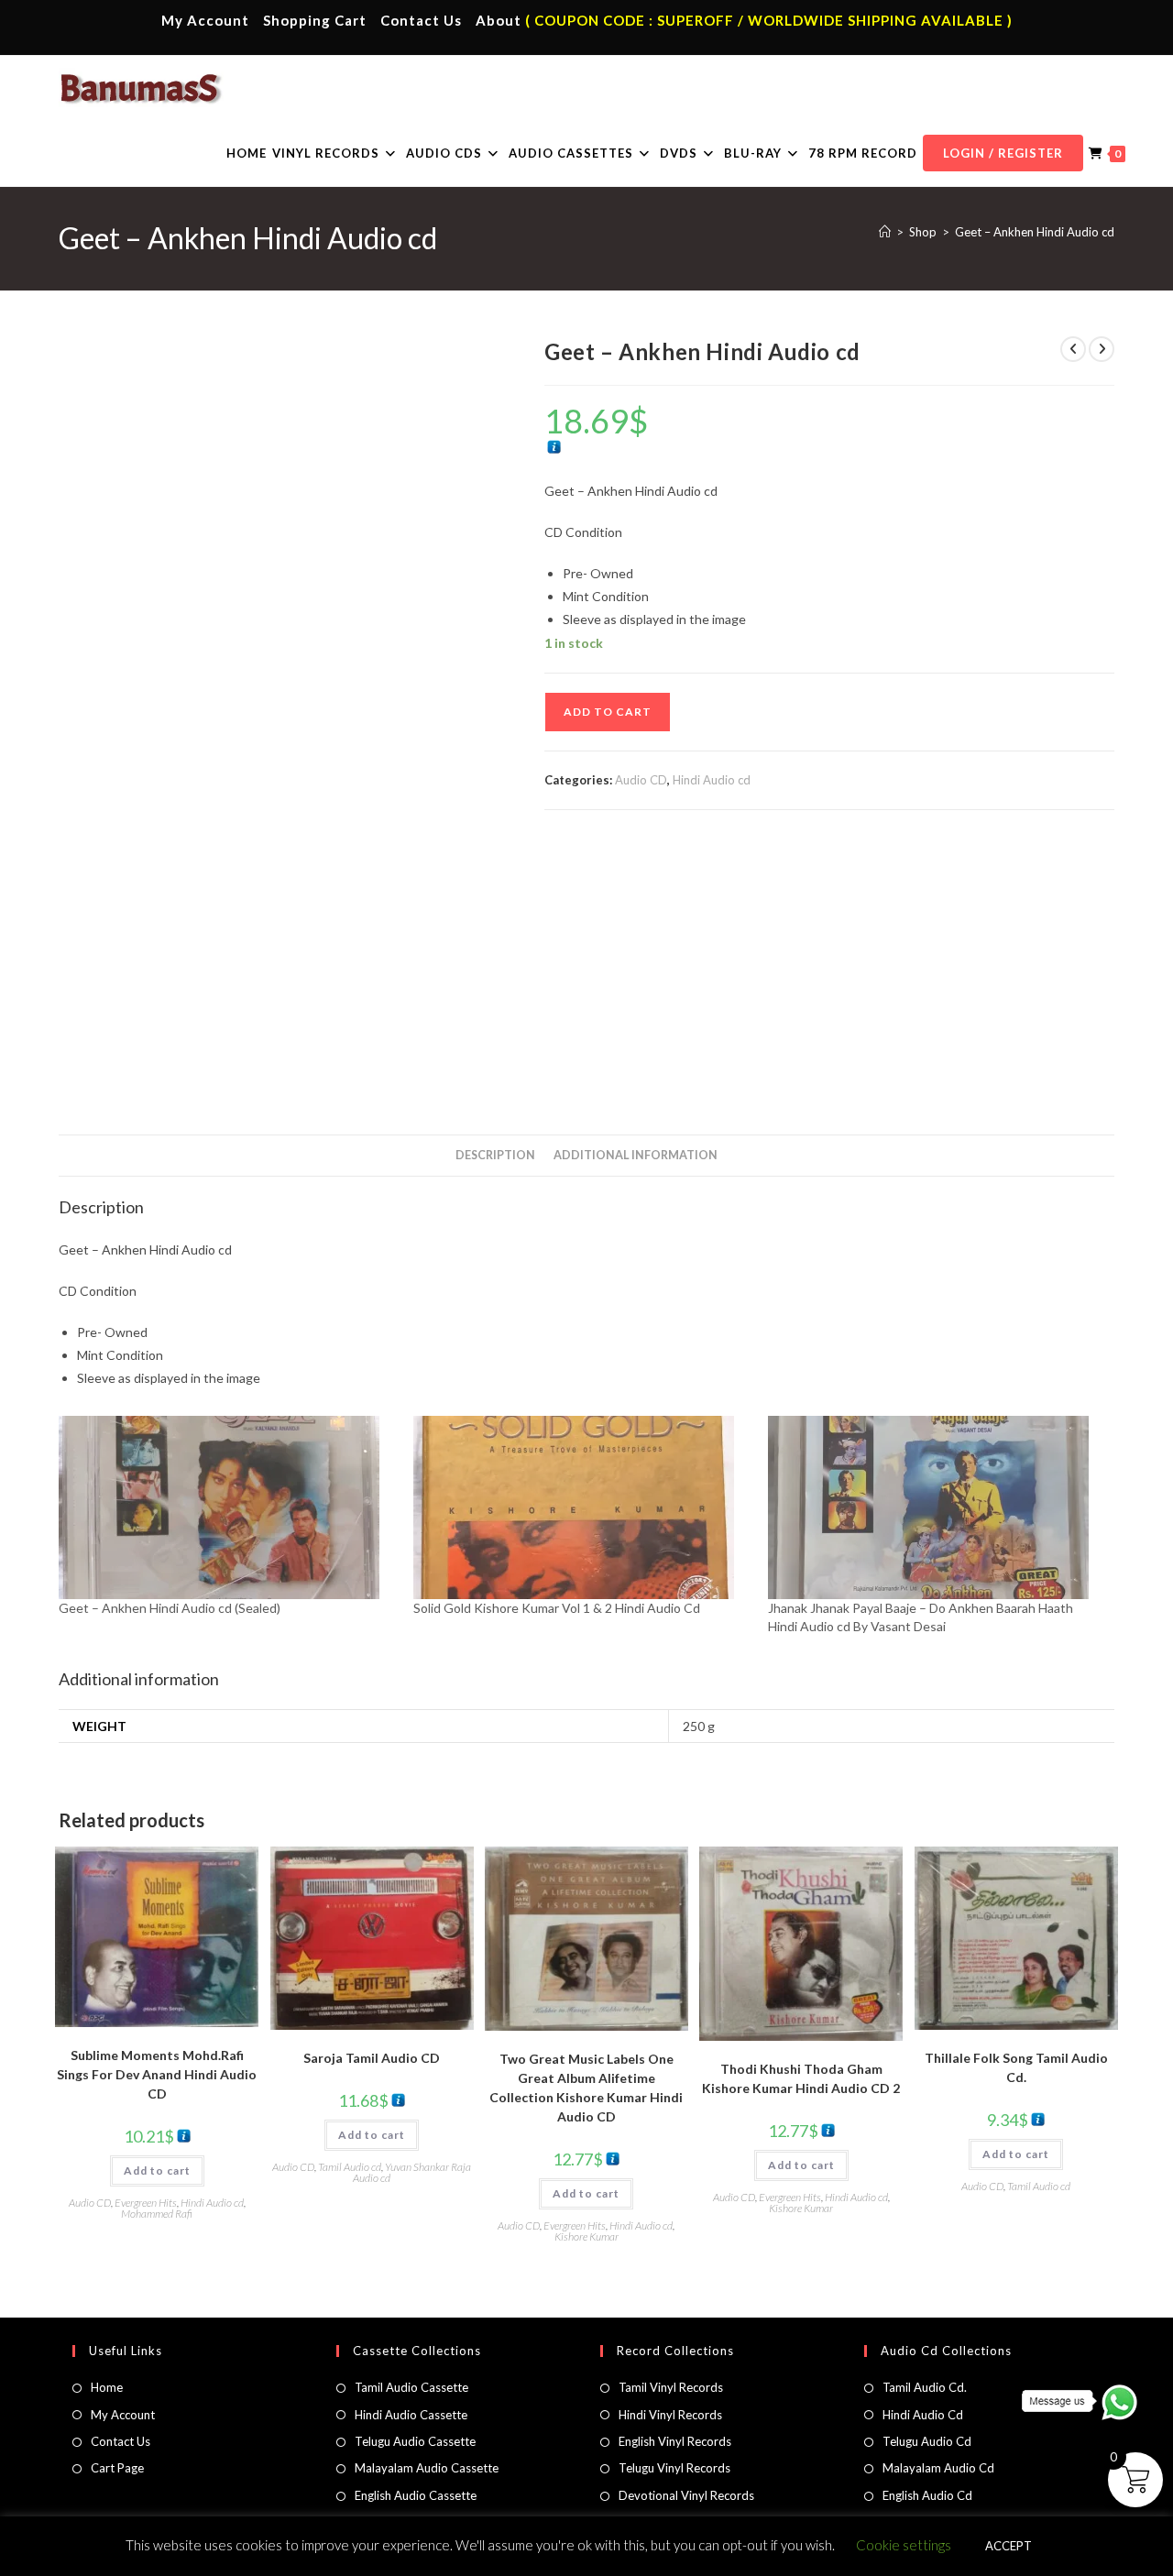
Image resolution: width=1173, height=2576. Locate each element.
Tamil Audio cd (350, 2167)
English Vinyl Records (675, 2441)
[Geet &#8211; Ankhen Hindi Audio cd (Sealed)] (227, 1507)
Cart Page (117, 2468)
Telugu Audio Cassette (415, 2441)
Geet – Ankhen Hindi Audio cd (1035, 232)
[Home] (885, 232)
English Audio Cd (927, 2495)
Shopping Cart (315, 20)
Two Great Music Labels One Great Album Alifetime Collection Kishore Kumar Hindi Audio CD (586, 2088)
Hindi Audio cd (712, 780)
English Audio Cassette (416, 2495)
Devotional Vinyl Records (686, 2495)
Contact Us (421, 20)
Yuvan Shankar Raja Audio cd (412, 2172)
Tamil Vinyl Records (671, 2387)
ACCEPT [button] (1009, 2546)
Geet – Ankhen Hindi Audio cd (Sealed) (170, 1608)
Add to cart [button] (157, 2170)
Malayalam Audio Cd (938, 2468)
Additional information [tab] (636, 1155)
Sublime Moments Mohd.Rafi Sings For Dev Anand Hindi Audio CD (157, 2074)
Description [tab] (495, 1155)
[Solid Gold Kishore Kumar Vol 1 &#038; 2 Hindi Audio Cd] (581, 1507)
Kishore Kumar (586, 2236)
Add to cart (608, 712)
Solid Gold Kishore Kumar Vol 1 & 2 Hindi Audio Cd (557, 1608)
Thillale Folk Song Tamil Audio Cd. (1016, 2067)
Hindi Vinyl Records (670, 2415)
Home (107, 2387)
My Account (205, 20)
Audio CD (641, 780)
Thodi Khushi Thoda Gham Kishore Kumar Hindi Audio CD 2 (801, 2078)
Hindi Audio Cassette (411, 2415)
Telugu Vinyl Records (674, 2468)
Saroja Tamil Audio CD (372, 2058)
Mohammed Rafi (157, 2214)
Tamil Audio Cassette (411, 2387)
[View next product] (1102, 349)
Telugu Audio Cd (927, 2441)
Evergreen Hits (146, 2203)
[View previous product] (1073, 349)
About (499, 20)
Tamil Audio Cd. (925, 2387)
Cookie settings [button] (904, 2545)
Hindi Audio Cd (923, 2415)
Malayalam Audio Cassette (427, 2468)
